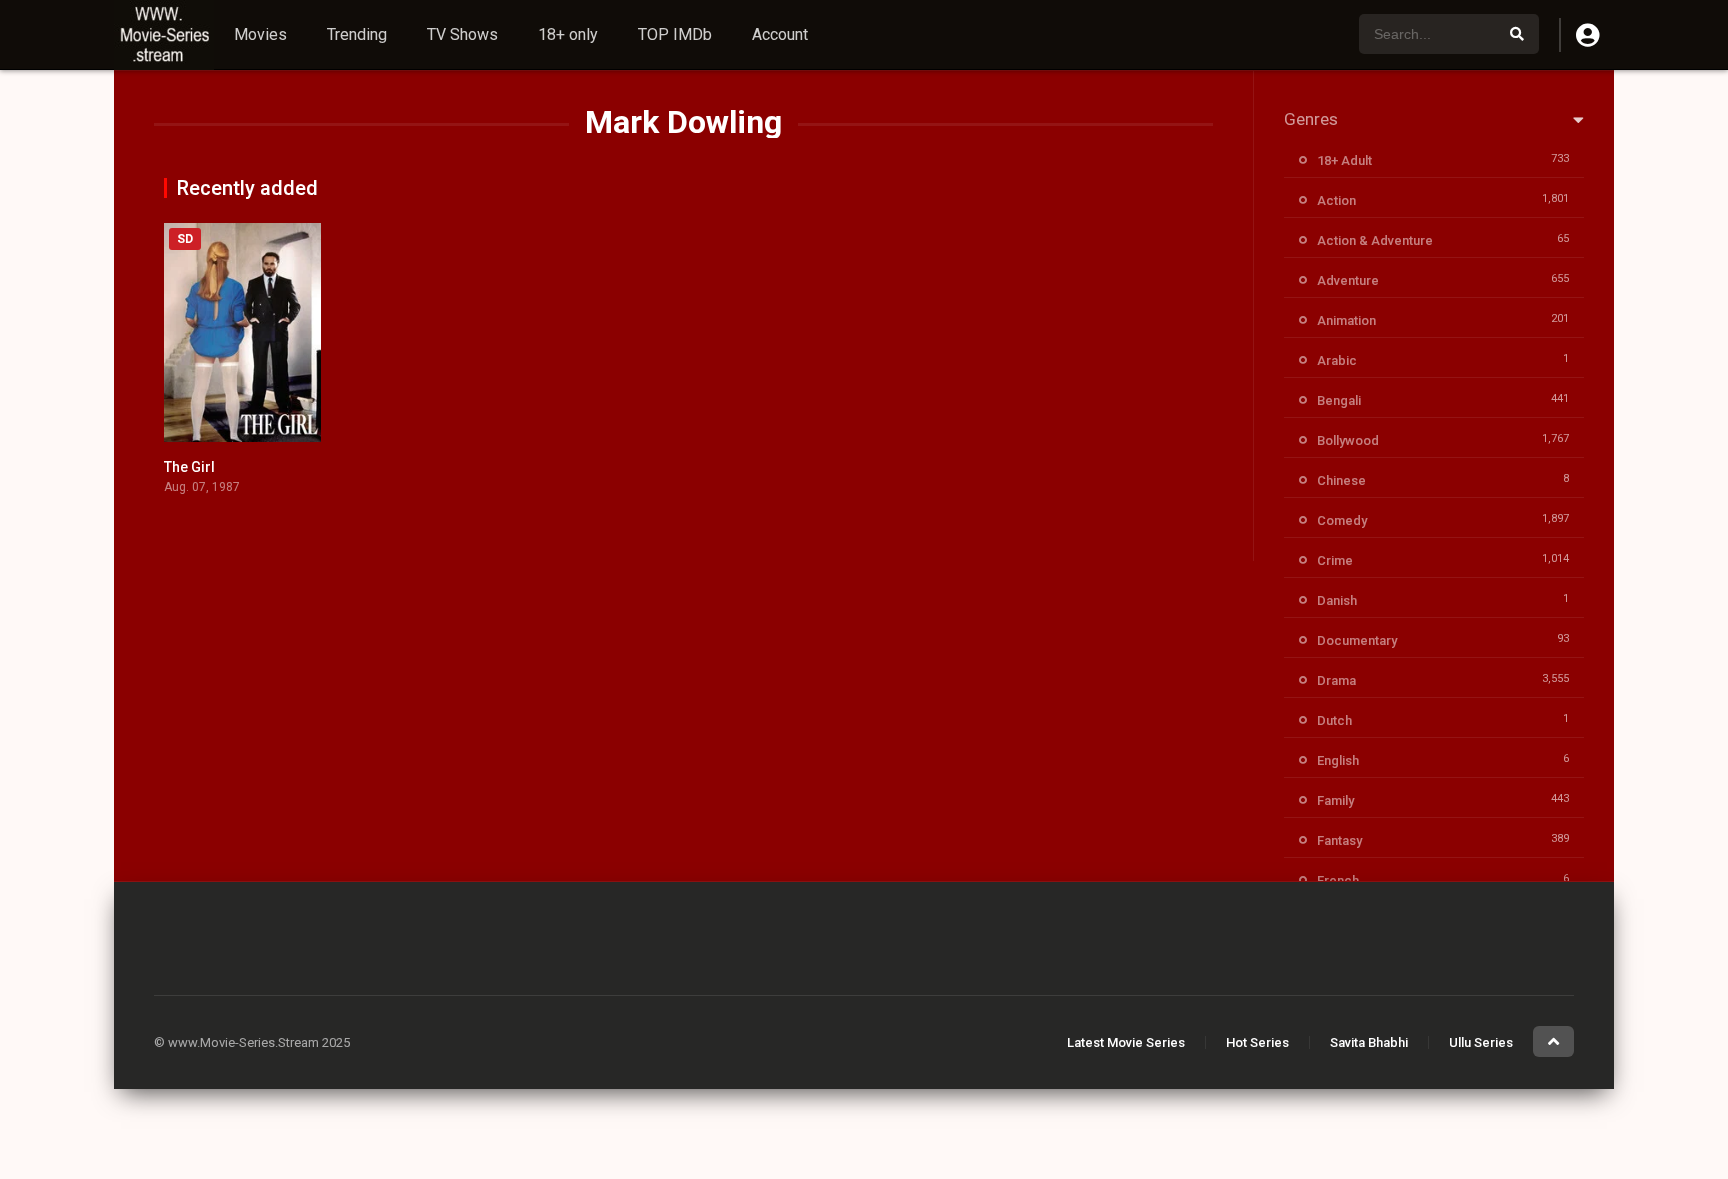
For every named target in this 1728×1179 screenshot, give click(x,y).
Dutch (1334, 720)
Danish (1337, 600)
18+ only (568, 34)
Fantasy (1339, 840)
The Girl (189, 467)
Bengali (1339, 400)
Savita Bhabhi (1369, 1042)
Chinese (1341, 480)
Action (1336, 200)
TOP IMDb (675, 34)
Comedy (1342, 520)
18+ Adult (1344, 160)
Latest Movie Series (1126, 1042)
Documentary (1357, 640)
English (1338, 760)
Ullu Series (1481, 1042)
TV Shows (462, 34)
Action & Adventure (1375, 240)
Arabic (1337, 360)
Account (780, 34)
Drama (1336, 680)
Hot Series (1257, 1042)
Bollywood (1348, 440)
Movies (260, 34)
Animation (1346, 320)
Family (1335, 800)
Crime (1335, 560)
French (1338, 880)
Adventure (1348, 280)
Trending (357, 34)
